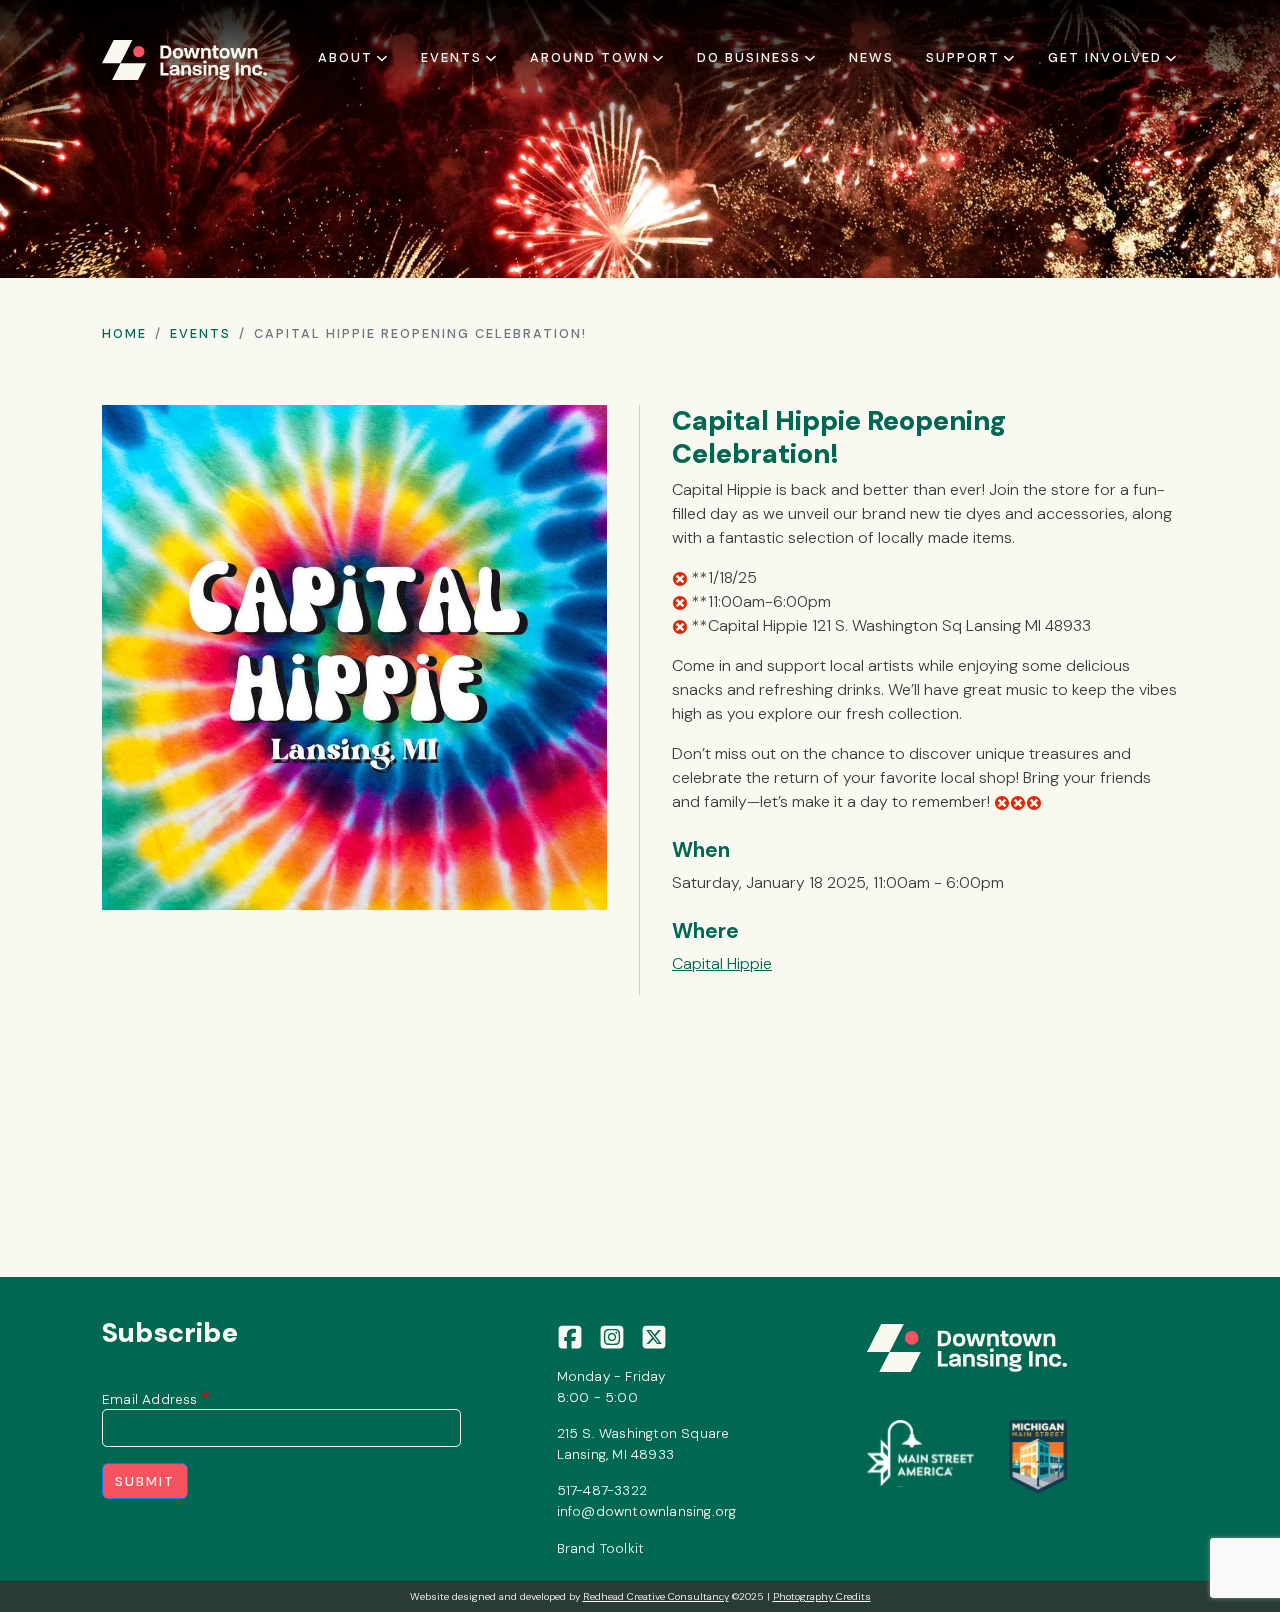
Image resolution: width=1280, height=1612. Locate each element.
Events (200, 333)
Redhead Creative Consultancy (656, 1596)
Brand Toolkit (601, 1548)
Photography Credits (822, 1596)
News (871, 57)
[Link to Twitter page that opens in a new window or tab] (654, 1336)
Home (124, 333)
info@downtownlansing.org (647, 1511)
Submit (145, 1481)
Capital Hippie (722, 963)
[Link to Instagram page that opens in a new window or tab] (612, 1336)
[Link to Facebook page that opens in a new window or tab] (570, 1336)
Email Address (150, 1399)
